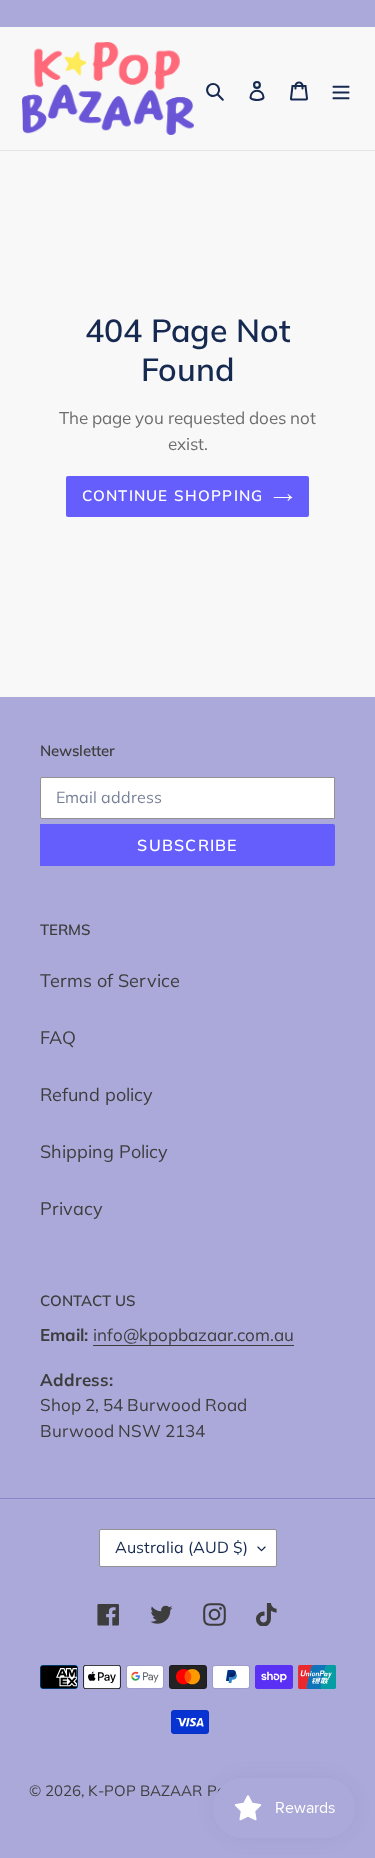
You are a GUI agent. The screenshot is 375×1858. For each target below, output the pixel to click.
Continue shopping (173, 495)
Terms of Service (110, 980)
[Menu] (341, 88)
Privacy (71, 1208)
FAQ (58, 1037)
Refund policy (96, 1094)
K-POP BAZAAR (145, 1790)
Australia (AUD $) (181, 1547)
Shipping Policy (104, 1151)
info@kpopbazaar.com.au (193, 1334)
